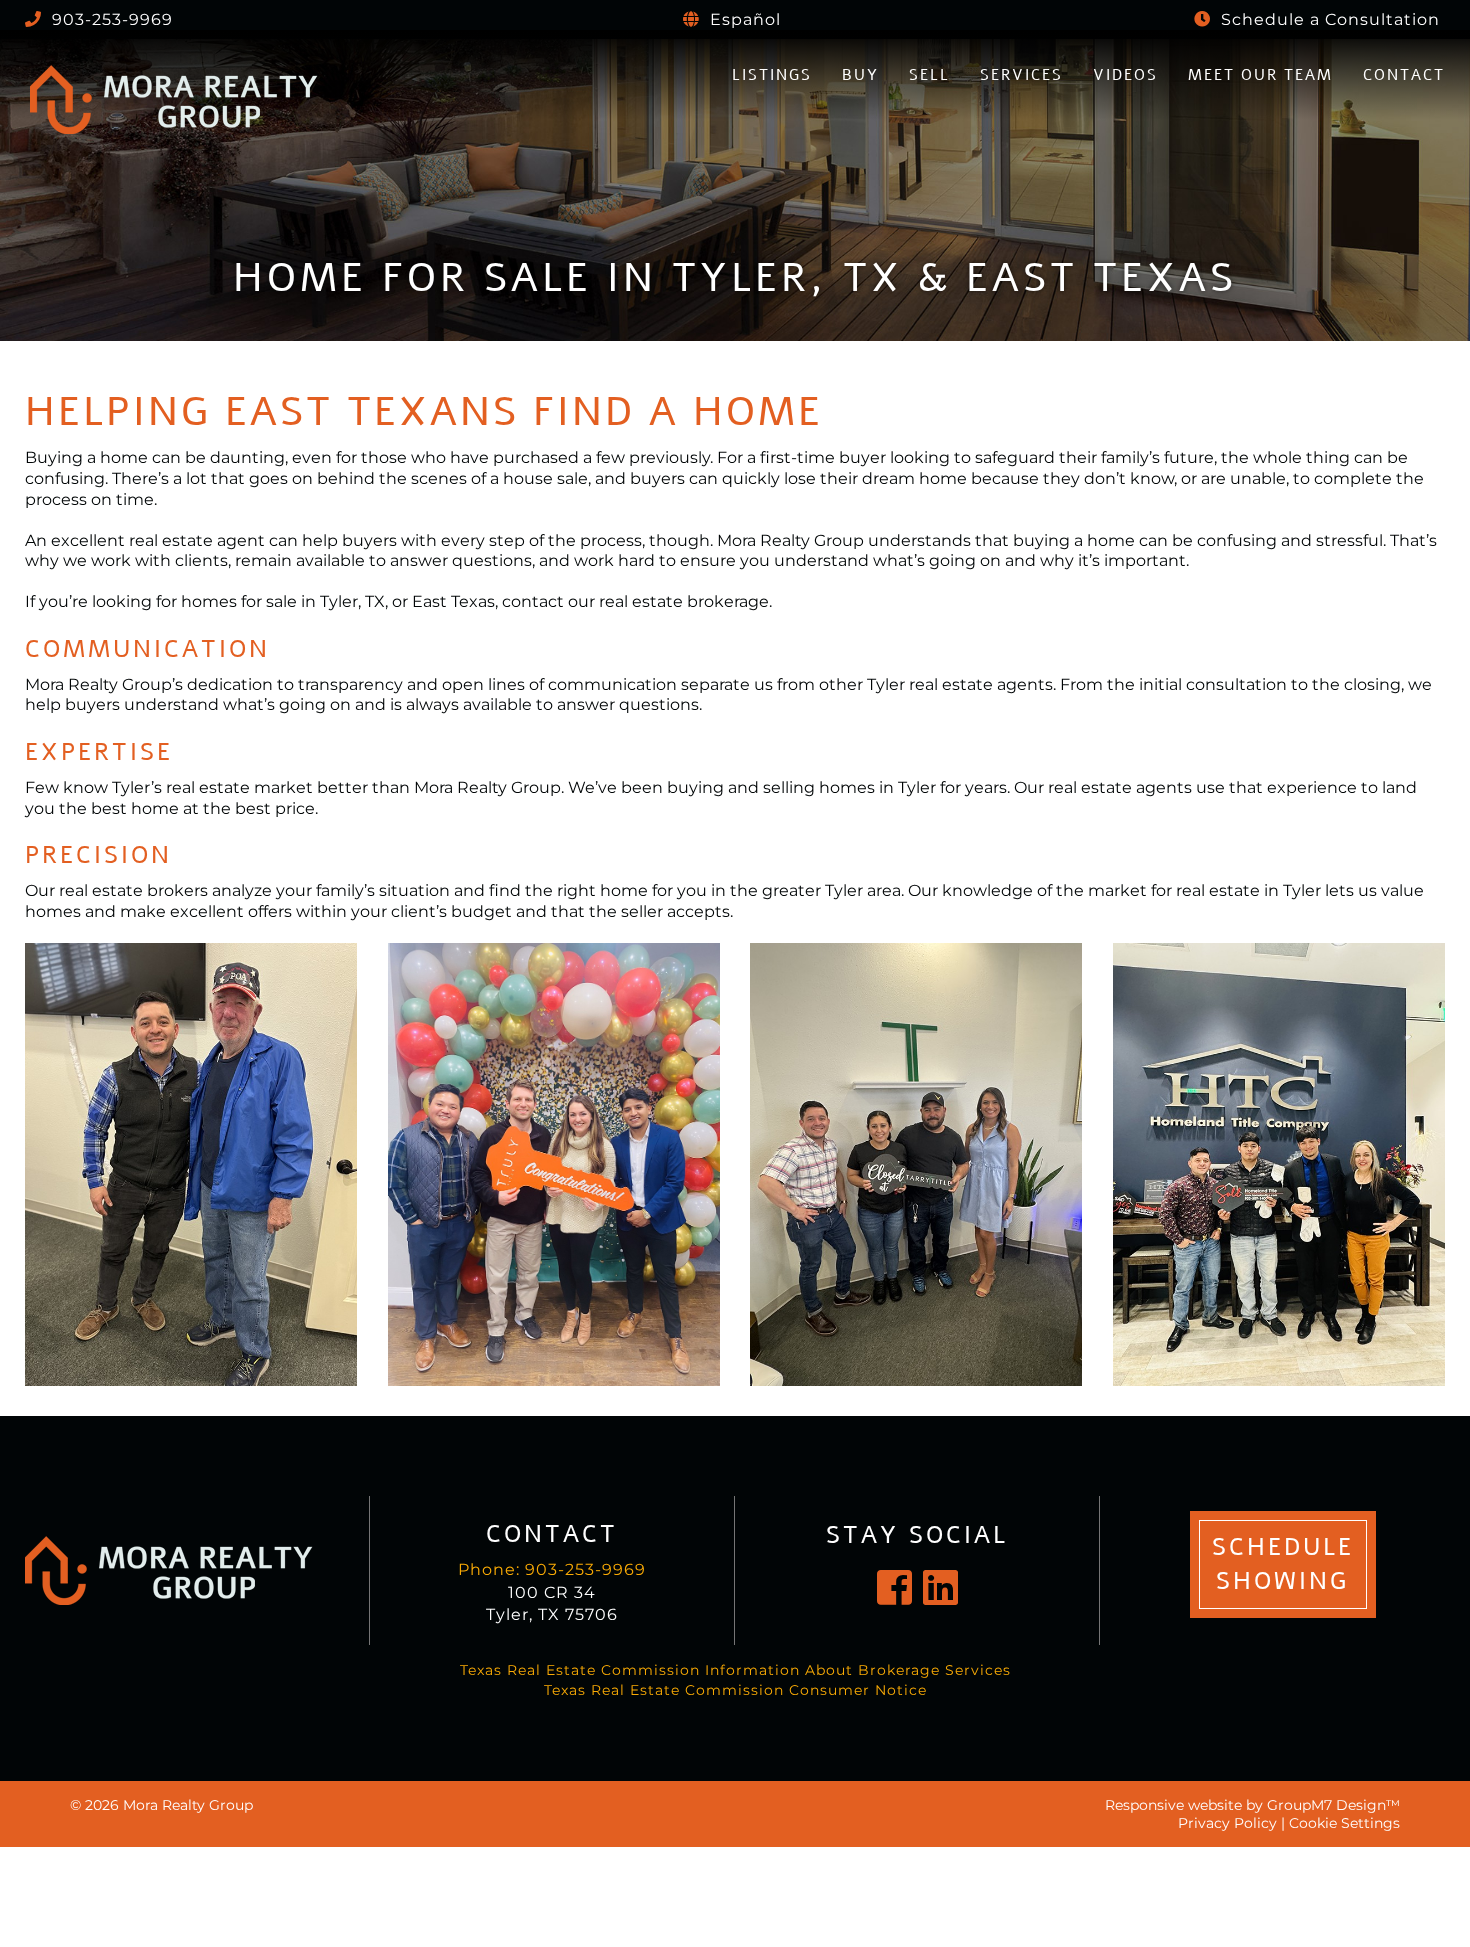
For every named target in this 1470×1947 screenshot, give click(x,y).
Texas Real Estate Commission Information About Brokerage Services (735, 1670)
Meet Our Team (1260, 75)
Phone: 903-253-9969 (552, 1569)
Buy (860, 75)
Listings (772, 75)
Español (743, 19)
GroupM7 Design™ (1333, 1805)
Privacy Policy (1227, 1823)
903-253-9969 (110, 19)
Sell (929, 75)
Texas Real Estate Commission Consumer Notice (735, 1690)
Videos (1125, 75)
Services (1021, 75)
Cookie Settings (1344, 1823)
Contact (1404, 75)
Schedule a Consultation (1328, 19)
